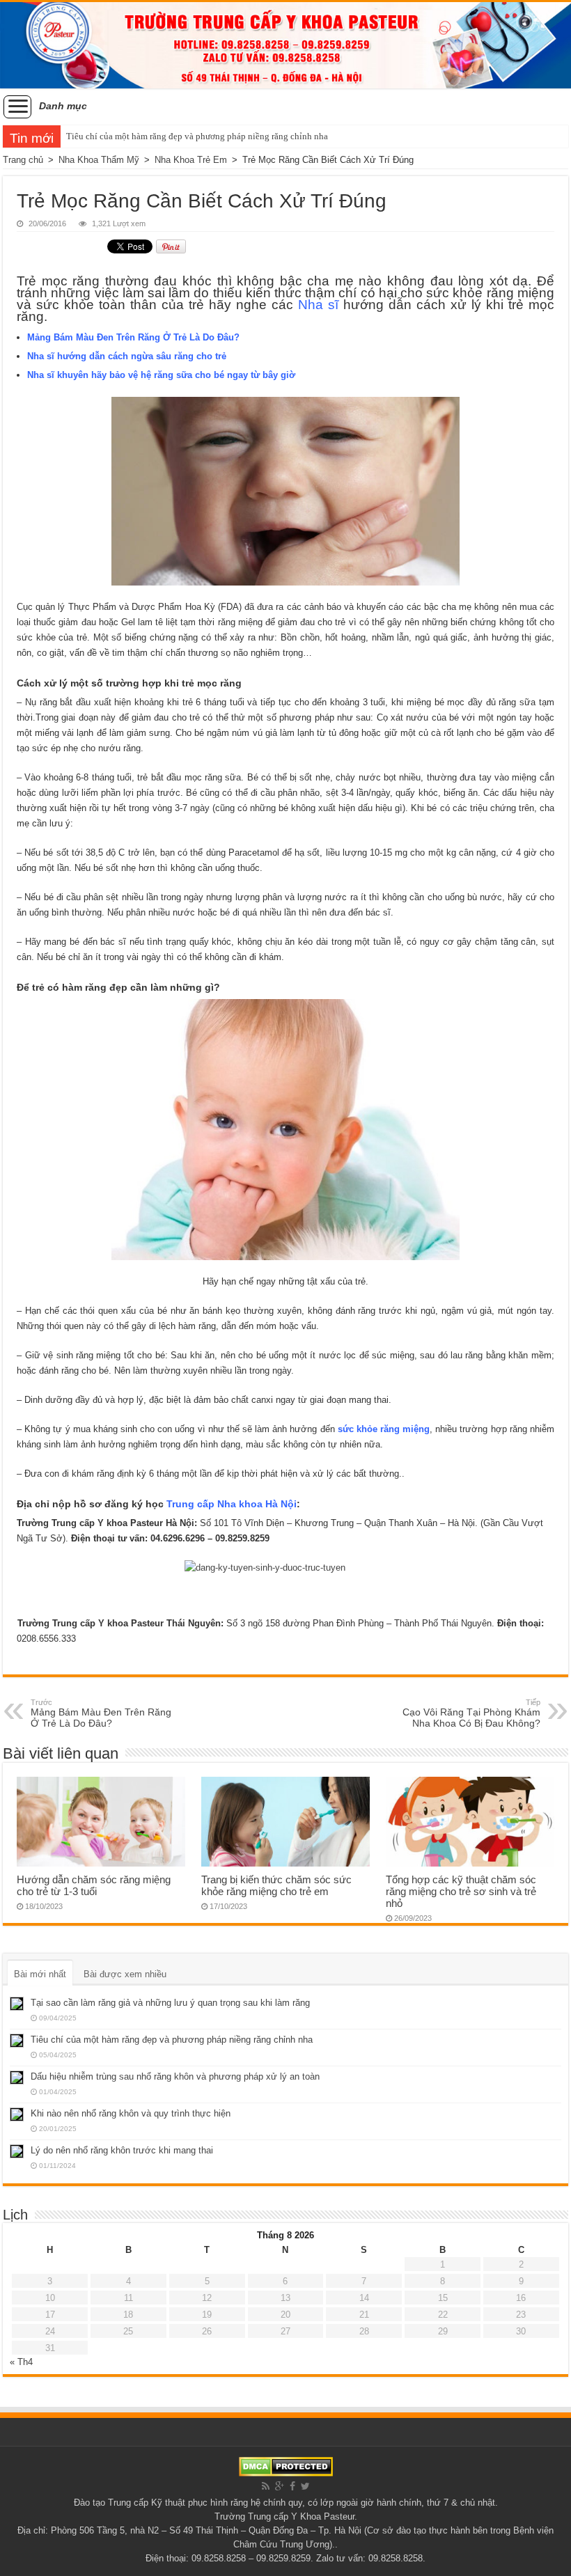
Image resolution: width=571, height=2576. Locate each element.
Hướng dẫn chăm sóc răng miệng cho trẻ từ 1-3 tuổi (94, 1885)
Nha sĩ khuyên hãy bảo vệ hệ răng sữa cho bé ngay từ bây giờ (161, 375)
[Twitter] (305, 2486)
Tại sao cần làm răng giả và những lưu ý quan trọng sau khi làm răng (170, 2003)
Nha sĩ (318, 305)
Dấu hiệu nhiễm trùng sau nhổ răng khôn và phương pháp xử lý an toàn (175, 2076)
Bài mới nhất (40, 1974)
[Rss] (266, 2486)
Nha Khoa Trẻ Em (191, 160)
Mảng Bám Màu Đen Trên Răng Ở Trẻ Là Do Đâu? (133, 337)
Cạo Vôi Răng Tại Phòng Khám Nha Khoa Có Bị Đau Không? (471, 1713)
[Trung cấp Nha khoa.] (285, 45)
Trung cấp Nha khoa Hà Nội (232, 1504)
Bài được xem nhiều (125, 1974)
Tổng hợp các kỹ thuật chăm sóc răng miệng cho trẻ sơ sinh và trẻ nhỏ (461, 1891)
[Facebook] (292, 2486)
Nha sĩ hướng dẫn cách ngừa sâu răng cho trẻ (127, 356)
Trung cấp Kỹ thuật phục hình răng (178, 2503)
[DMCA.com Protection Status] (286, 2466)
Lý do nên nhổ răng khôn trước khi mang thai (122, 2150)
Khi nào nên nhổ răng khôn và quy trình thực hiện (131, 2113)
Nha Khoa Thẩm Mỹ (99, 160)
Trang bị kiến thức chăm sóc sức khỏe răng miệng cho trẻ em (276, 1885)
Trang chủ (23, 160)
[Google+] (280, 2486)
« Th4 (21, 2362)
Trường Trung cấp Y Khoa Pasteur (284, 2516)
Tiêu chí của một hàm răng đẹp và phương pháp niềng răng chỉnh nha (197, 136)
